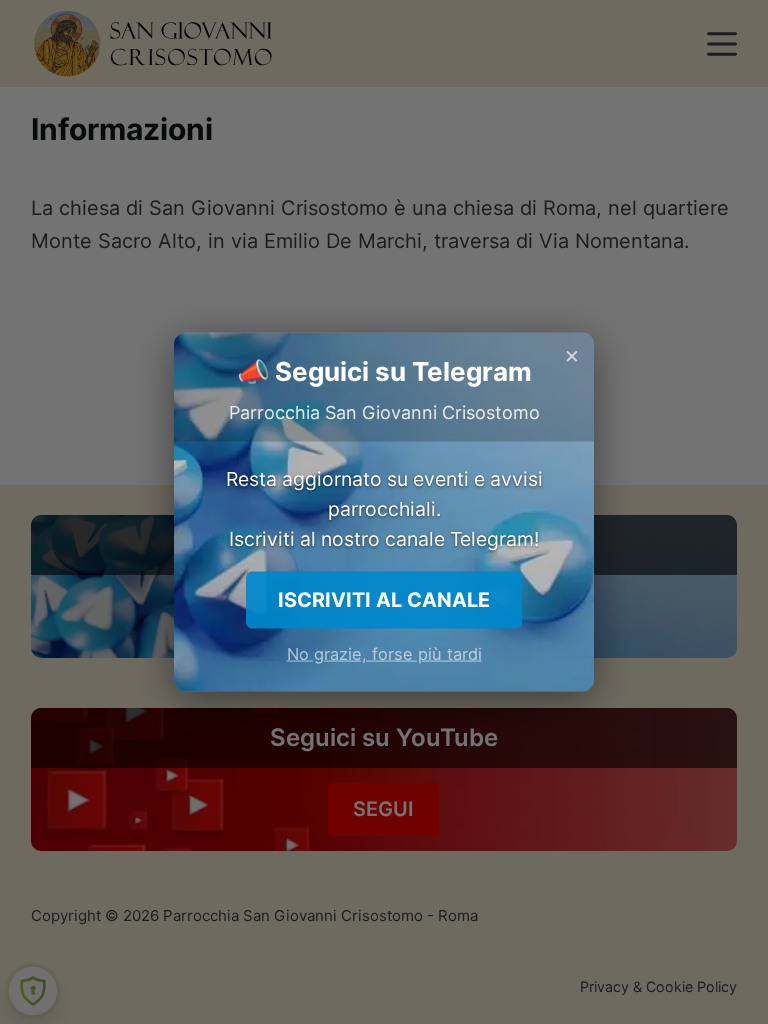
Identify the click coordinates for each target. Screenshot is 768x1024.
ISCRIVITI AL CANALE (384, 599)
